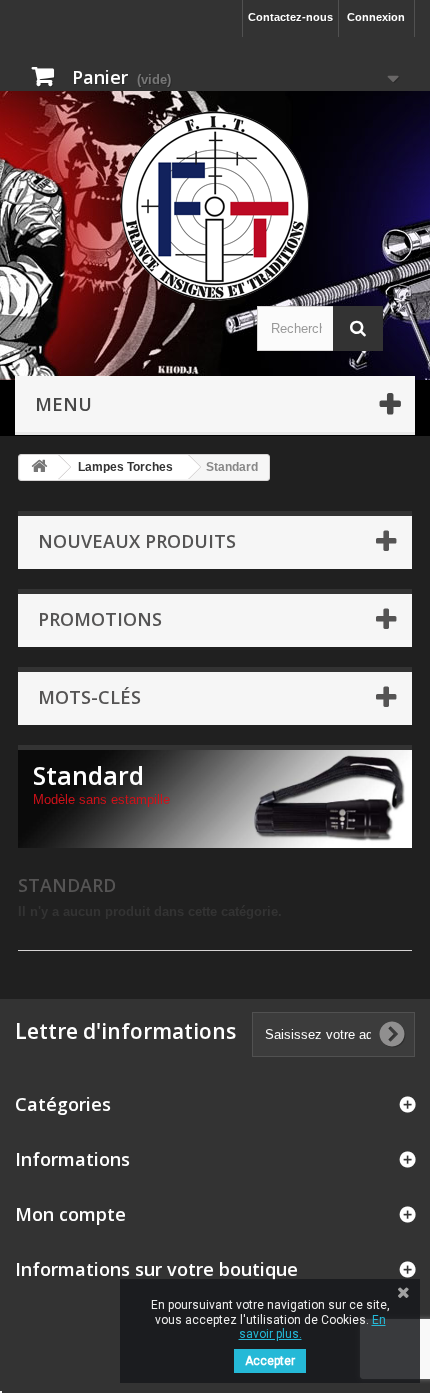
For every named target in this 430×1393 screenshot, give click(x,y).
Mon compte (70, 1214)
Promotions (100, 619)
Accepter (270, 1361)
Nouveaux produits (137, 541)
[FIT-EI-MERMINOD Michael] (215, 206)
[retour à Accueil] (39, 467)
